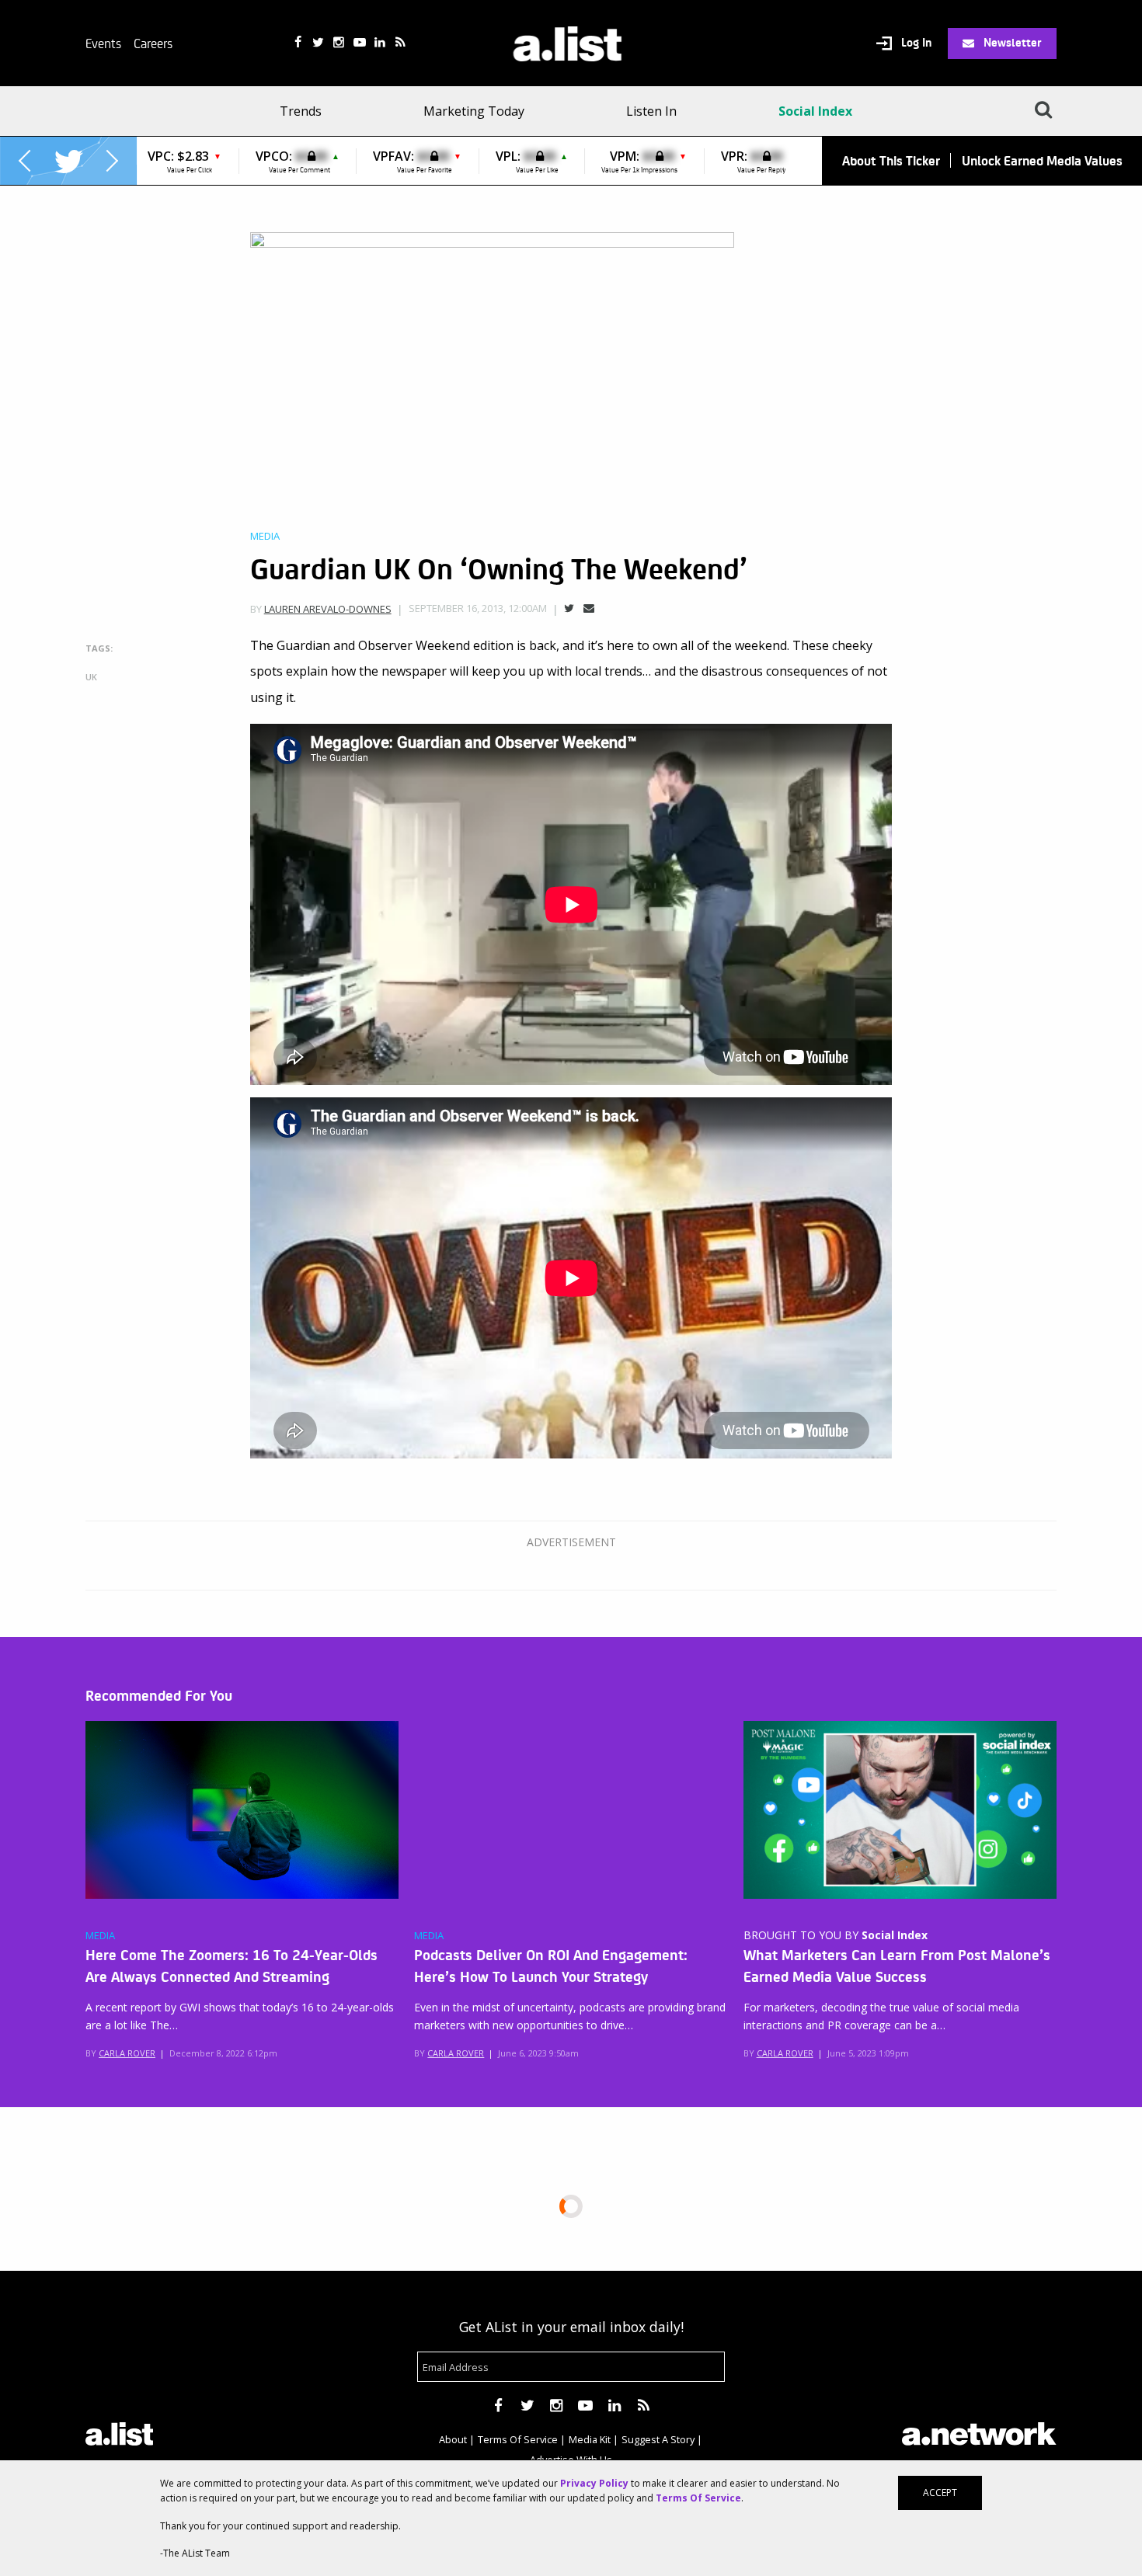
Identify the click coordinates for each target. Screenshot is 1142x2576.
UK (91, 677)
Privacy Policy (594, 2483)
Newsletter (1011, 42)
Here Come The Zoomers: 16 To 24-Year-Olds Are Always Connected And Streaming (232, 1965)
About (453, 2439)
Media (265, 536)
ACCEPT (940, 2493)
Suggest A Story (658, 2439)
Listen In (651, 111)
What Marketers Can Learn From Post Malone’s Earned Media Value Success (897, 1965)
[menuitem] (306, 111)
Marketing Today (474, 111)
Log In (915, 43)
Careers (153, 43)
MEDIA (100, 1936)
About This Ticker (891, 160)
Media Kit (590, 2439)
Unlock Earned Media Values (1042, 160)
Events (103, 43)
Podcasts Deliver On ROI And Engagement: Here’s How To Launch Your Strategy (551, 1965)
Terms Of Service (518, 2439)
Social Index (815, 111)
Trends (301, 111)
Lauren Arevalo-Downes (328, 609)
